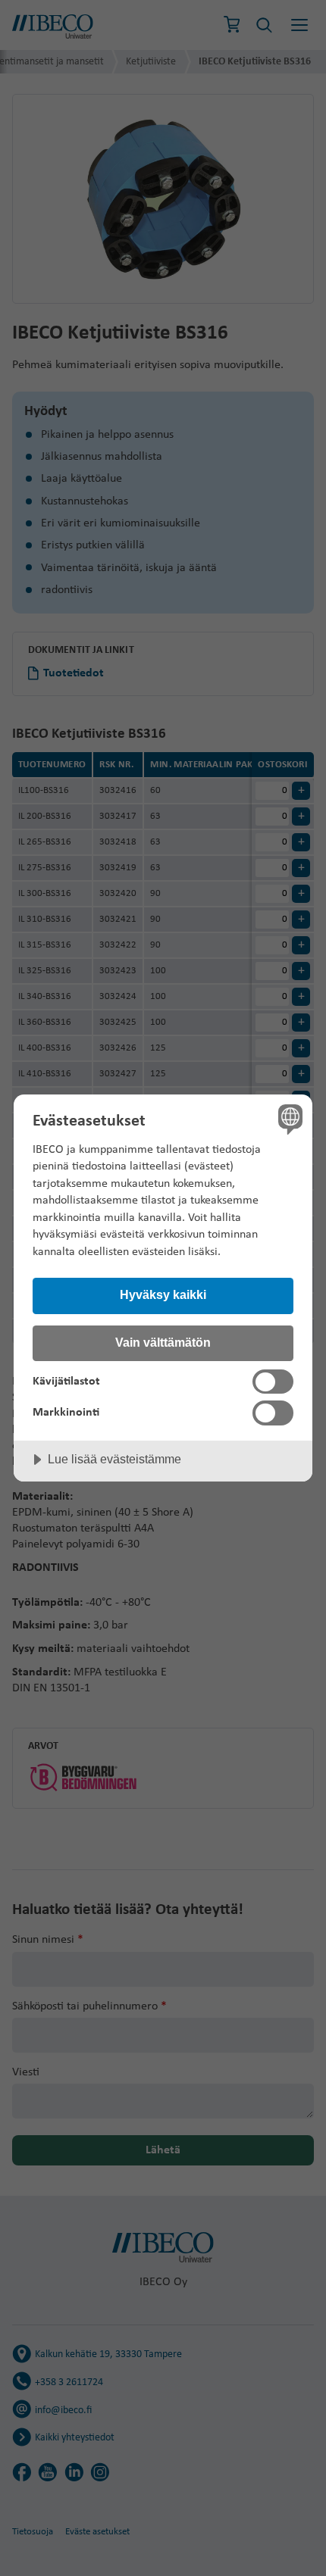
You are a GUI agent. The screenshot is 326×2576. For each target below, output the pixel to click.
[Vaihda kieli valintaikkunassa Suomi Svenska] (288, 1118)
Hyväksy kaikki (163, 1294)
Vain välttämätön (163, 1342)
